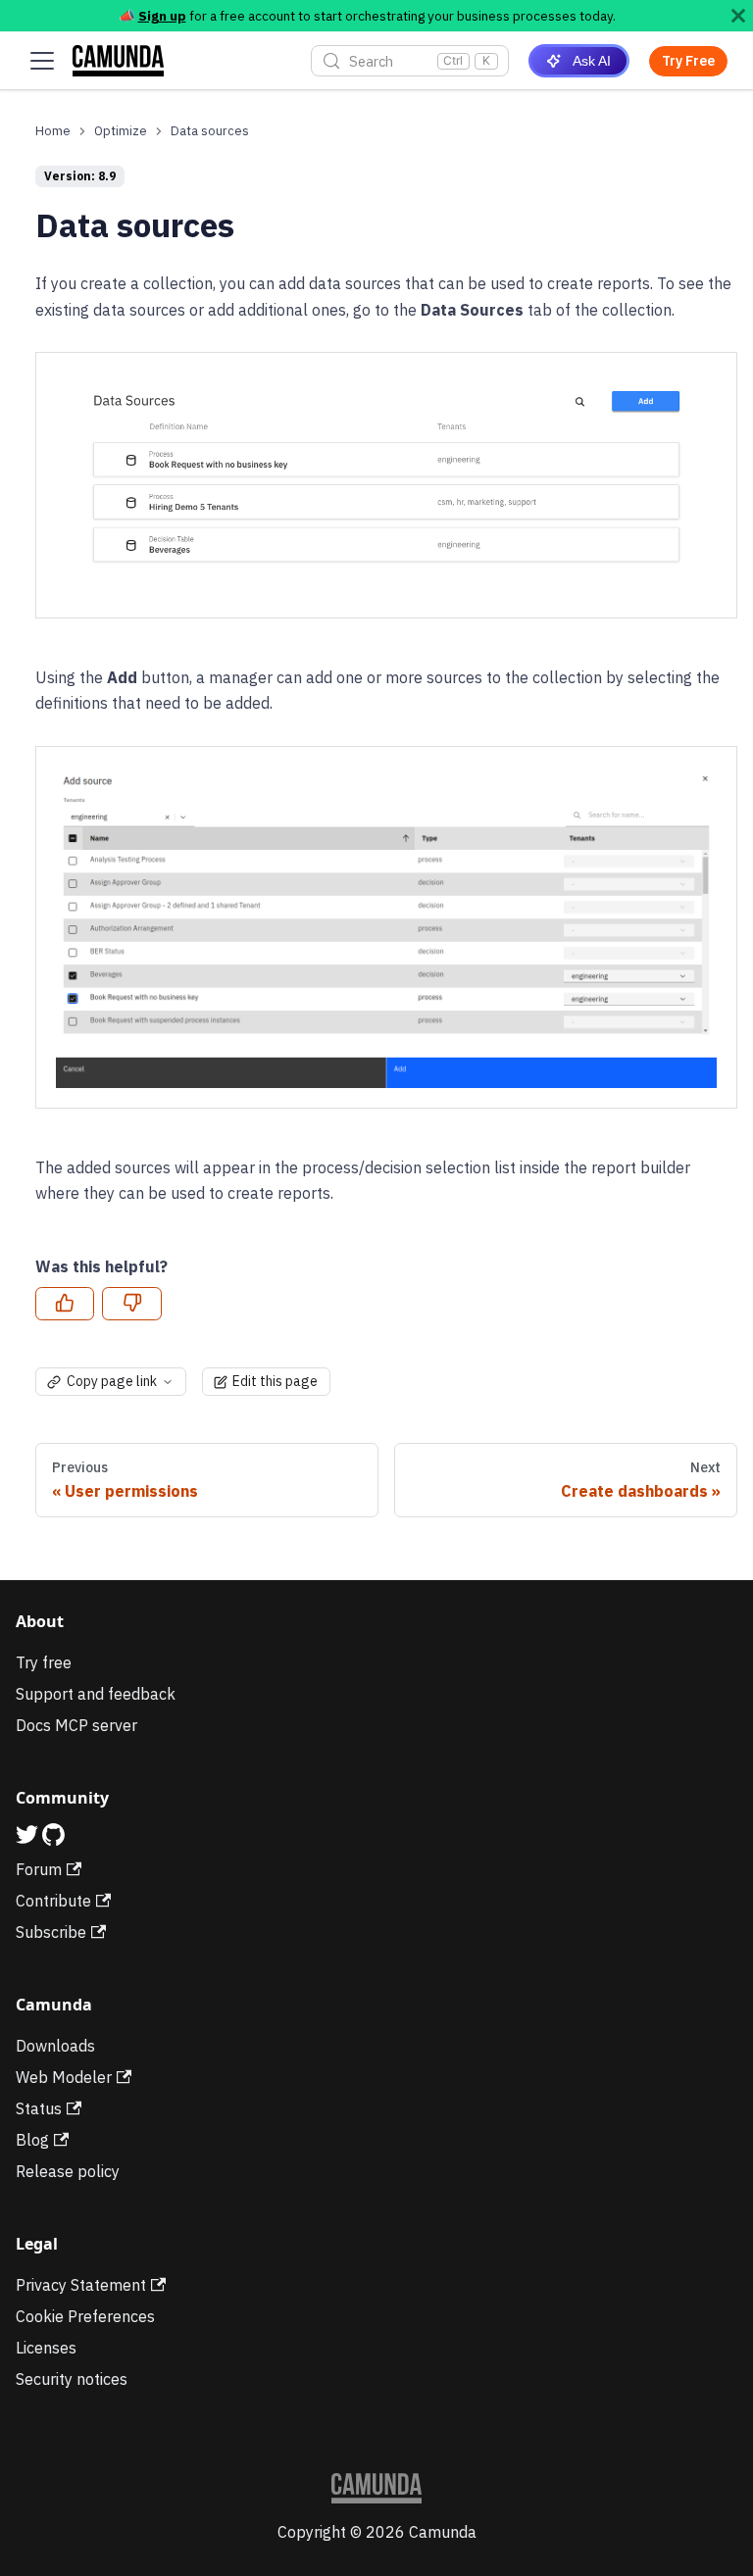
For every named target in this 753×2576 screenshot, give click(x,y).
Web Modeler (64, 2077)
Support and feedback (96, 1694)
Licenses (46, 2348)
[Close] (738, 16)
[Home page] (53, 131)
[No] (131, 1304)
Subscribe (51, 1932)
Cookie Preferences (85, 2316)
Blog (32, 2140)
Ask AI (592, 61)
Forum (39, 1869)
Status (39, 2108)
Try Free (688, 61)
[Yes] (65, 1304)
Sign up (162, 16)
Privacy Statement (81, 2285)
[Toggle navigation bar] (42, 61)
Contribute (53, 1901)
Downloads (55, 2046)
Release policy (68, 2171)
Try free (44, 1662)
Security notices (72, 2379)
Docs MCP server (76, 1725)
